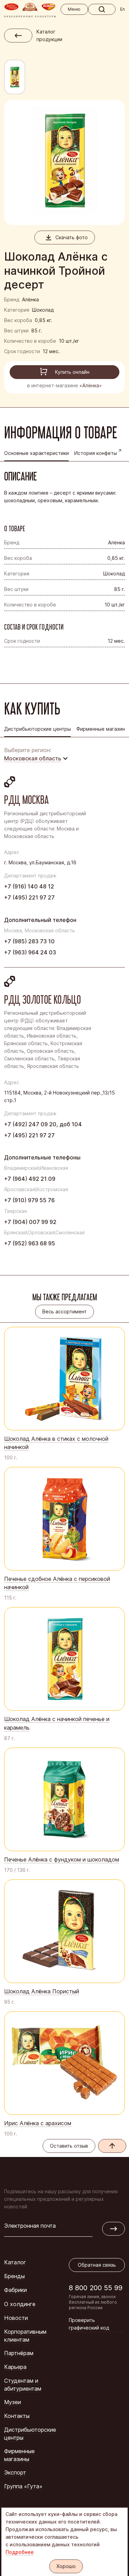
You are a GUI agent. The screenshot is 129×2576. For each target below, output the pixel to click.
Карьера (15, 2367)
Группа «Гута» (23, 2486)
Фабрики (15, 2290)
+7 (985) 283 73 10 (29, 941)
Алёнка (30, 299)
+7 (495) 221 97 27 (29, 897)
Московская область (33, 758)
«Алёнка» (91, 385)
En (122, 9)
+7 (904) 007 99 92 (30, 1222)
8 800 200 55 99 (96, 2288)
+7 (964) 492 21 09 (30, 1179)
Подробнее (20, 2552)
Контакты (17, 2416)
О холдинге (20, 2304)
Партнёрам (19, 2353)
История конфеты (96, 453)
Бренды (14, 2276)
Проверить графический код (89, 2324)
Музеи (13, 2402)
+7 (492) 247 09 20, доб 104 (43, 1124)
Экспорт (15, 2472)
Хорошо (66, 2566)
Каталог (15, 2262)
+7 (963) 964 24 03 (30, 952)
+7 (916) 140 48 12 (29, 886)
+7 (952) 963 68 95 (30, 1243)
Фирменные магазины (19, 2455)
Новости (16, 2318)
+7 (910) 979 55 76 (29, 1200)
